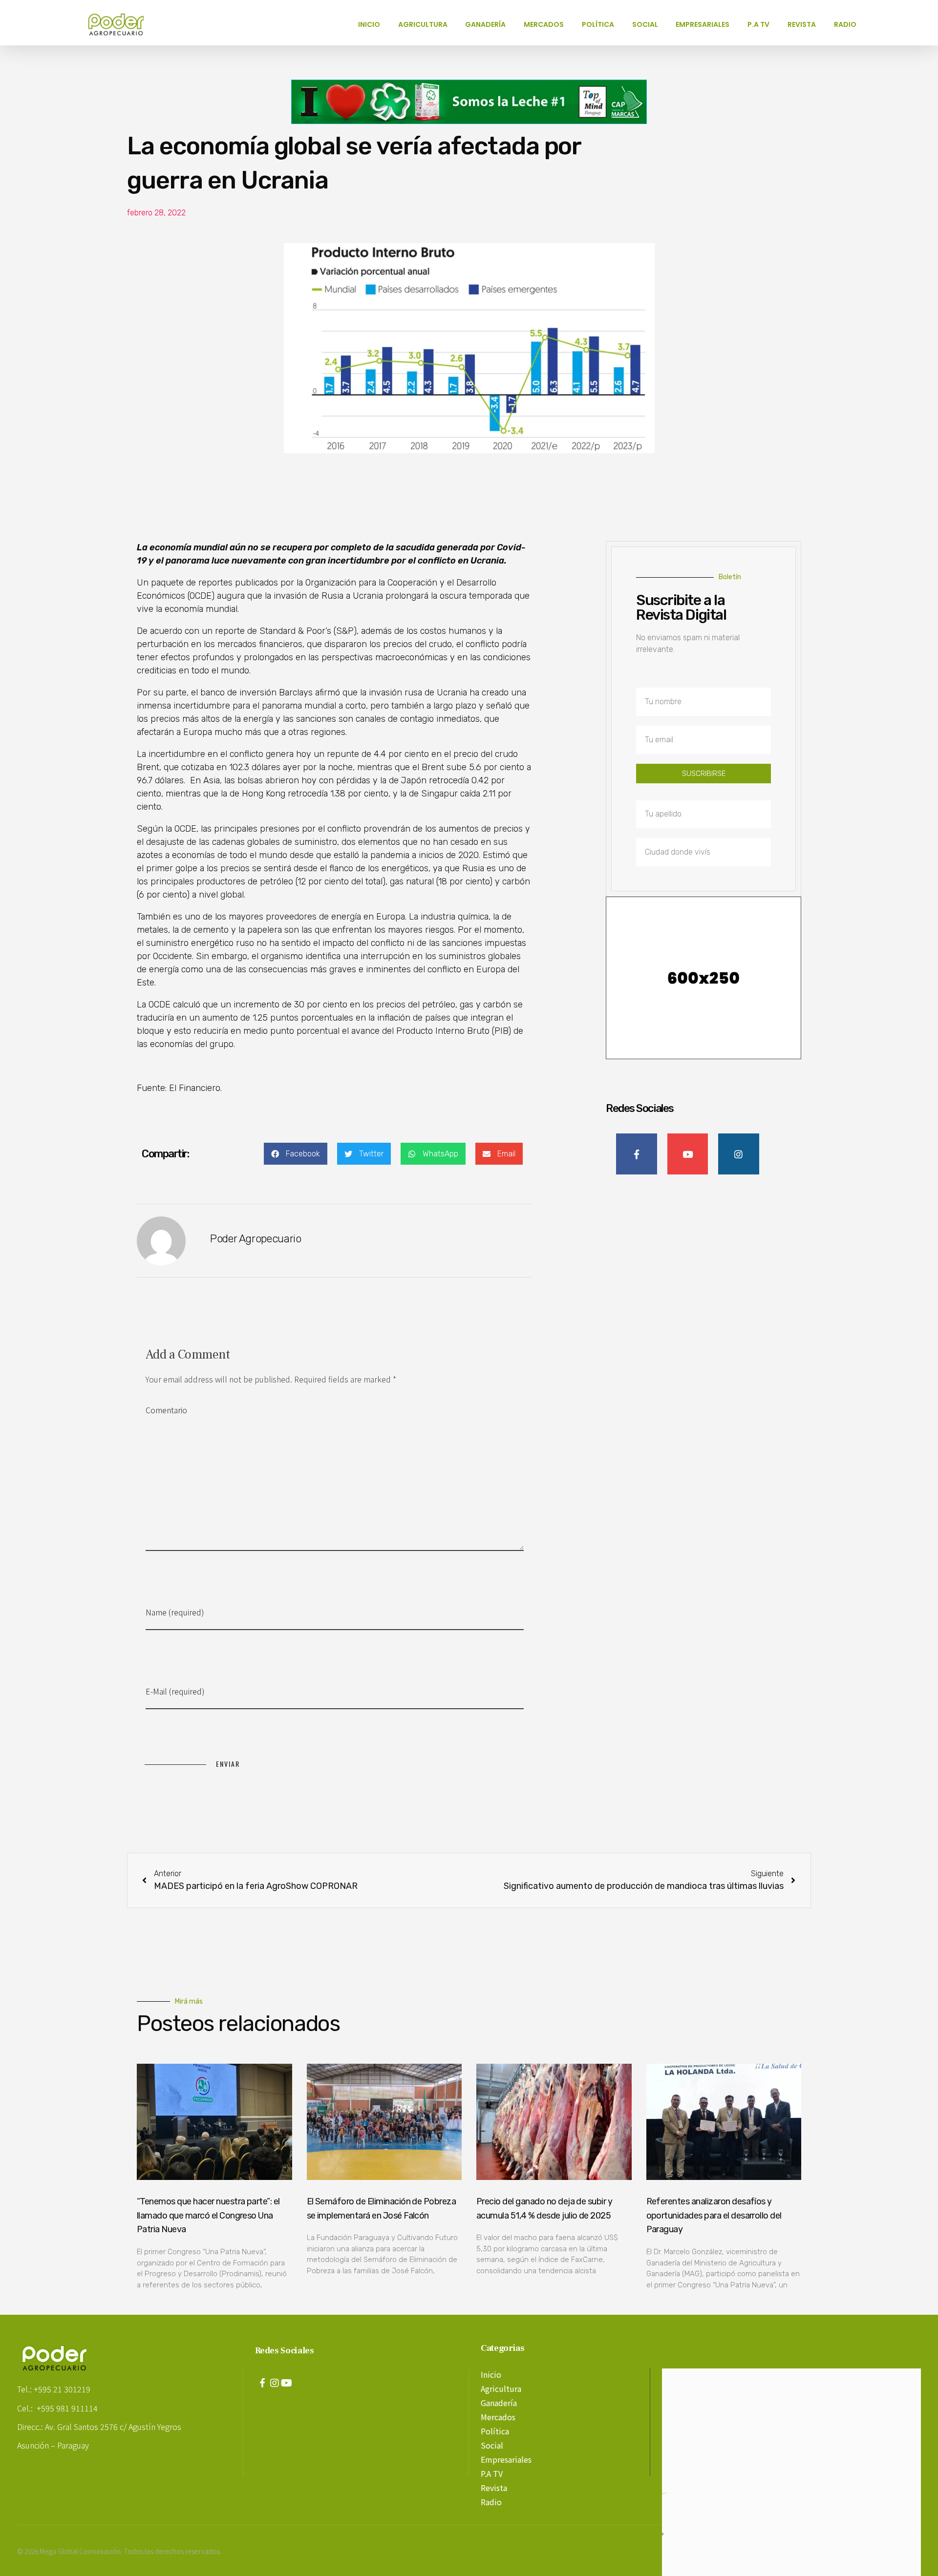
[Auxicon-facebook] (262, 2383)
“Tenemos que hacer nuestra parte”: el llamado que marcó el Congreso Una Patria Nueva (208, 2216)
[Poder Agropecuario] (121, 24)
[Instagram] (275, 2383)
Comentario (166, 1410)
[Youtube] (287, 2383)
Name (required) (175, 1612)
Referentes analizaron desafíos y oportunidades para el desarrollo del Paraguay (714, 2216)
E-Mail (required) (175, 1691)
